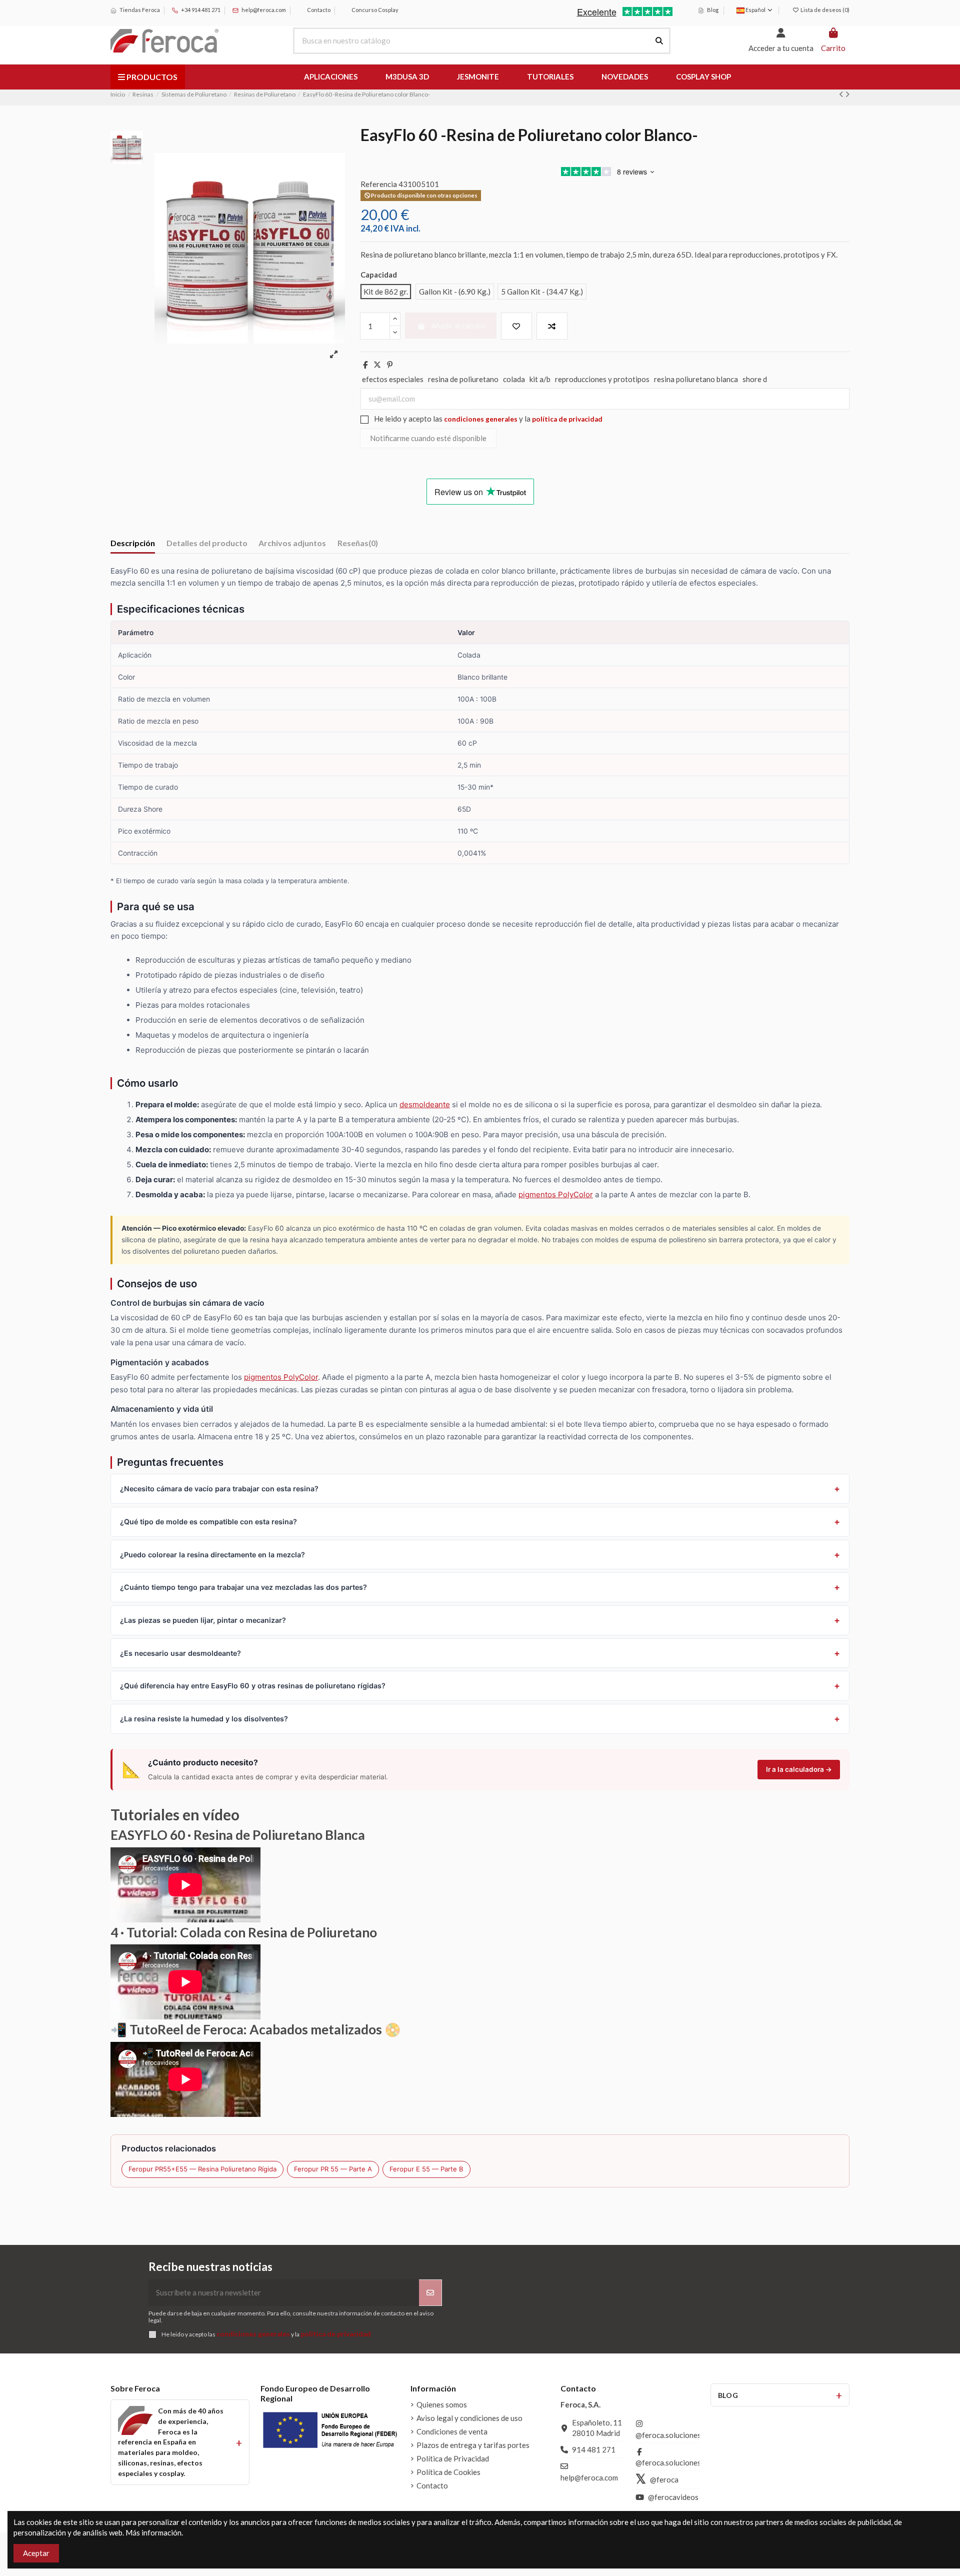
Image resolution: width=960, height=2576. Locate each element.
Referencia (379, 184)
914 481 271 (594, 2449)
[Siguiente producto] (847, 94)
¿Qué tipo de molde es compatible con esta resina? (208, 1522)
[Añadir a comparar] (552, 326)
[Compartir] (365, 365)
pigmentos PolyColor (556, 1194)
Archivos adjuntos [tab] (292, 543)
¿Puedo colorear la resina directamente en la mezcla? (212, 1555)
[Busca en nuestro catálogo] (659, 41)
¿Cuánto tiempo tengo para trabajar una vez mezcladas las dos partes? (243, 1587)
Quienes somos (442, 2404)
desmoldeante (425, 1104)
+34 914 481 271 (200, 10)
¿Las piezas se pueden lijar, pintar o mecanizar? (203, 1620)
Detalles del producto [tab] (207, 543)
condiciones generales (481, 419)
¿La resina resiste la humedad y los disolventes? (204, 1719)
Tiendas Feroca (139, 10)
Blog (712, 10)
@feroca (664, 2479)
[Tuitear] (377, 365)
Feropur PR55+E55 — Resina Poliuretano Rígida (202, 2169)
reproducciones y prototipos (602, 379)
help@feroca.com (264, 10)
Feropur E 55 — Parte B (426, 2169)
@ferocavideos (673, 2497)
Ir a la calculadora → (799, 1769)
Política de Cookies (448, 2472)
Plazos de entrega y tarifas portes (473, 2445)
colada (514, 379)
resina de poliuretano (463, 379)
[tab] (358, 545)
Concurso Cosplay (374, 10)
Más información (153, 2532)
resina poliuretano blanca (696, 379)
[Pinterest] (390, 365)
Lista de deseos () (824, 10)
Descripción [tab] (133, 543)
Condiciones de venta (452, 2431)
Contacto (318, 10)
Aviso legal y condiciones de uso (469, 2418)
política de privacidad (567, 419)
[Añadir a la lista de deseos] (516, 326)
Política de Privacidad (453, 2458)
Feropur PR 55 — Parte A (333, 2169)
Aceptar (36, 2553)
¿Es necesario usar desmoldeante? (180, 1653)
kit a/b (540, 379)
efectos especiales (393, 379)
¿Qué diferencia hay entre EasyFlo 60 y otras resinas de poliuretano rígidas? (253, 1686)
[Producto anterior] (842, 94)
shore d (755, 379)
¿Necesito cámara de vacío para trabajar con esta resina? (219, 1489)
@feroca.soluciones (668, 2435)
